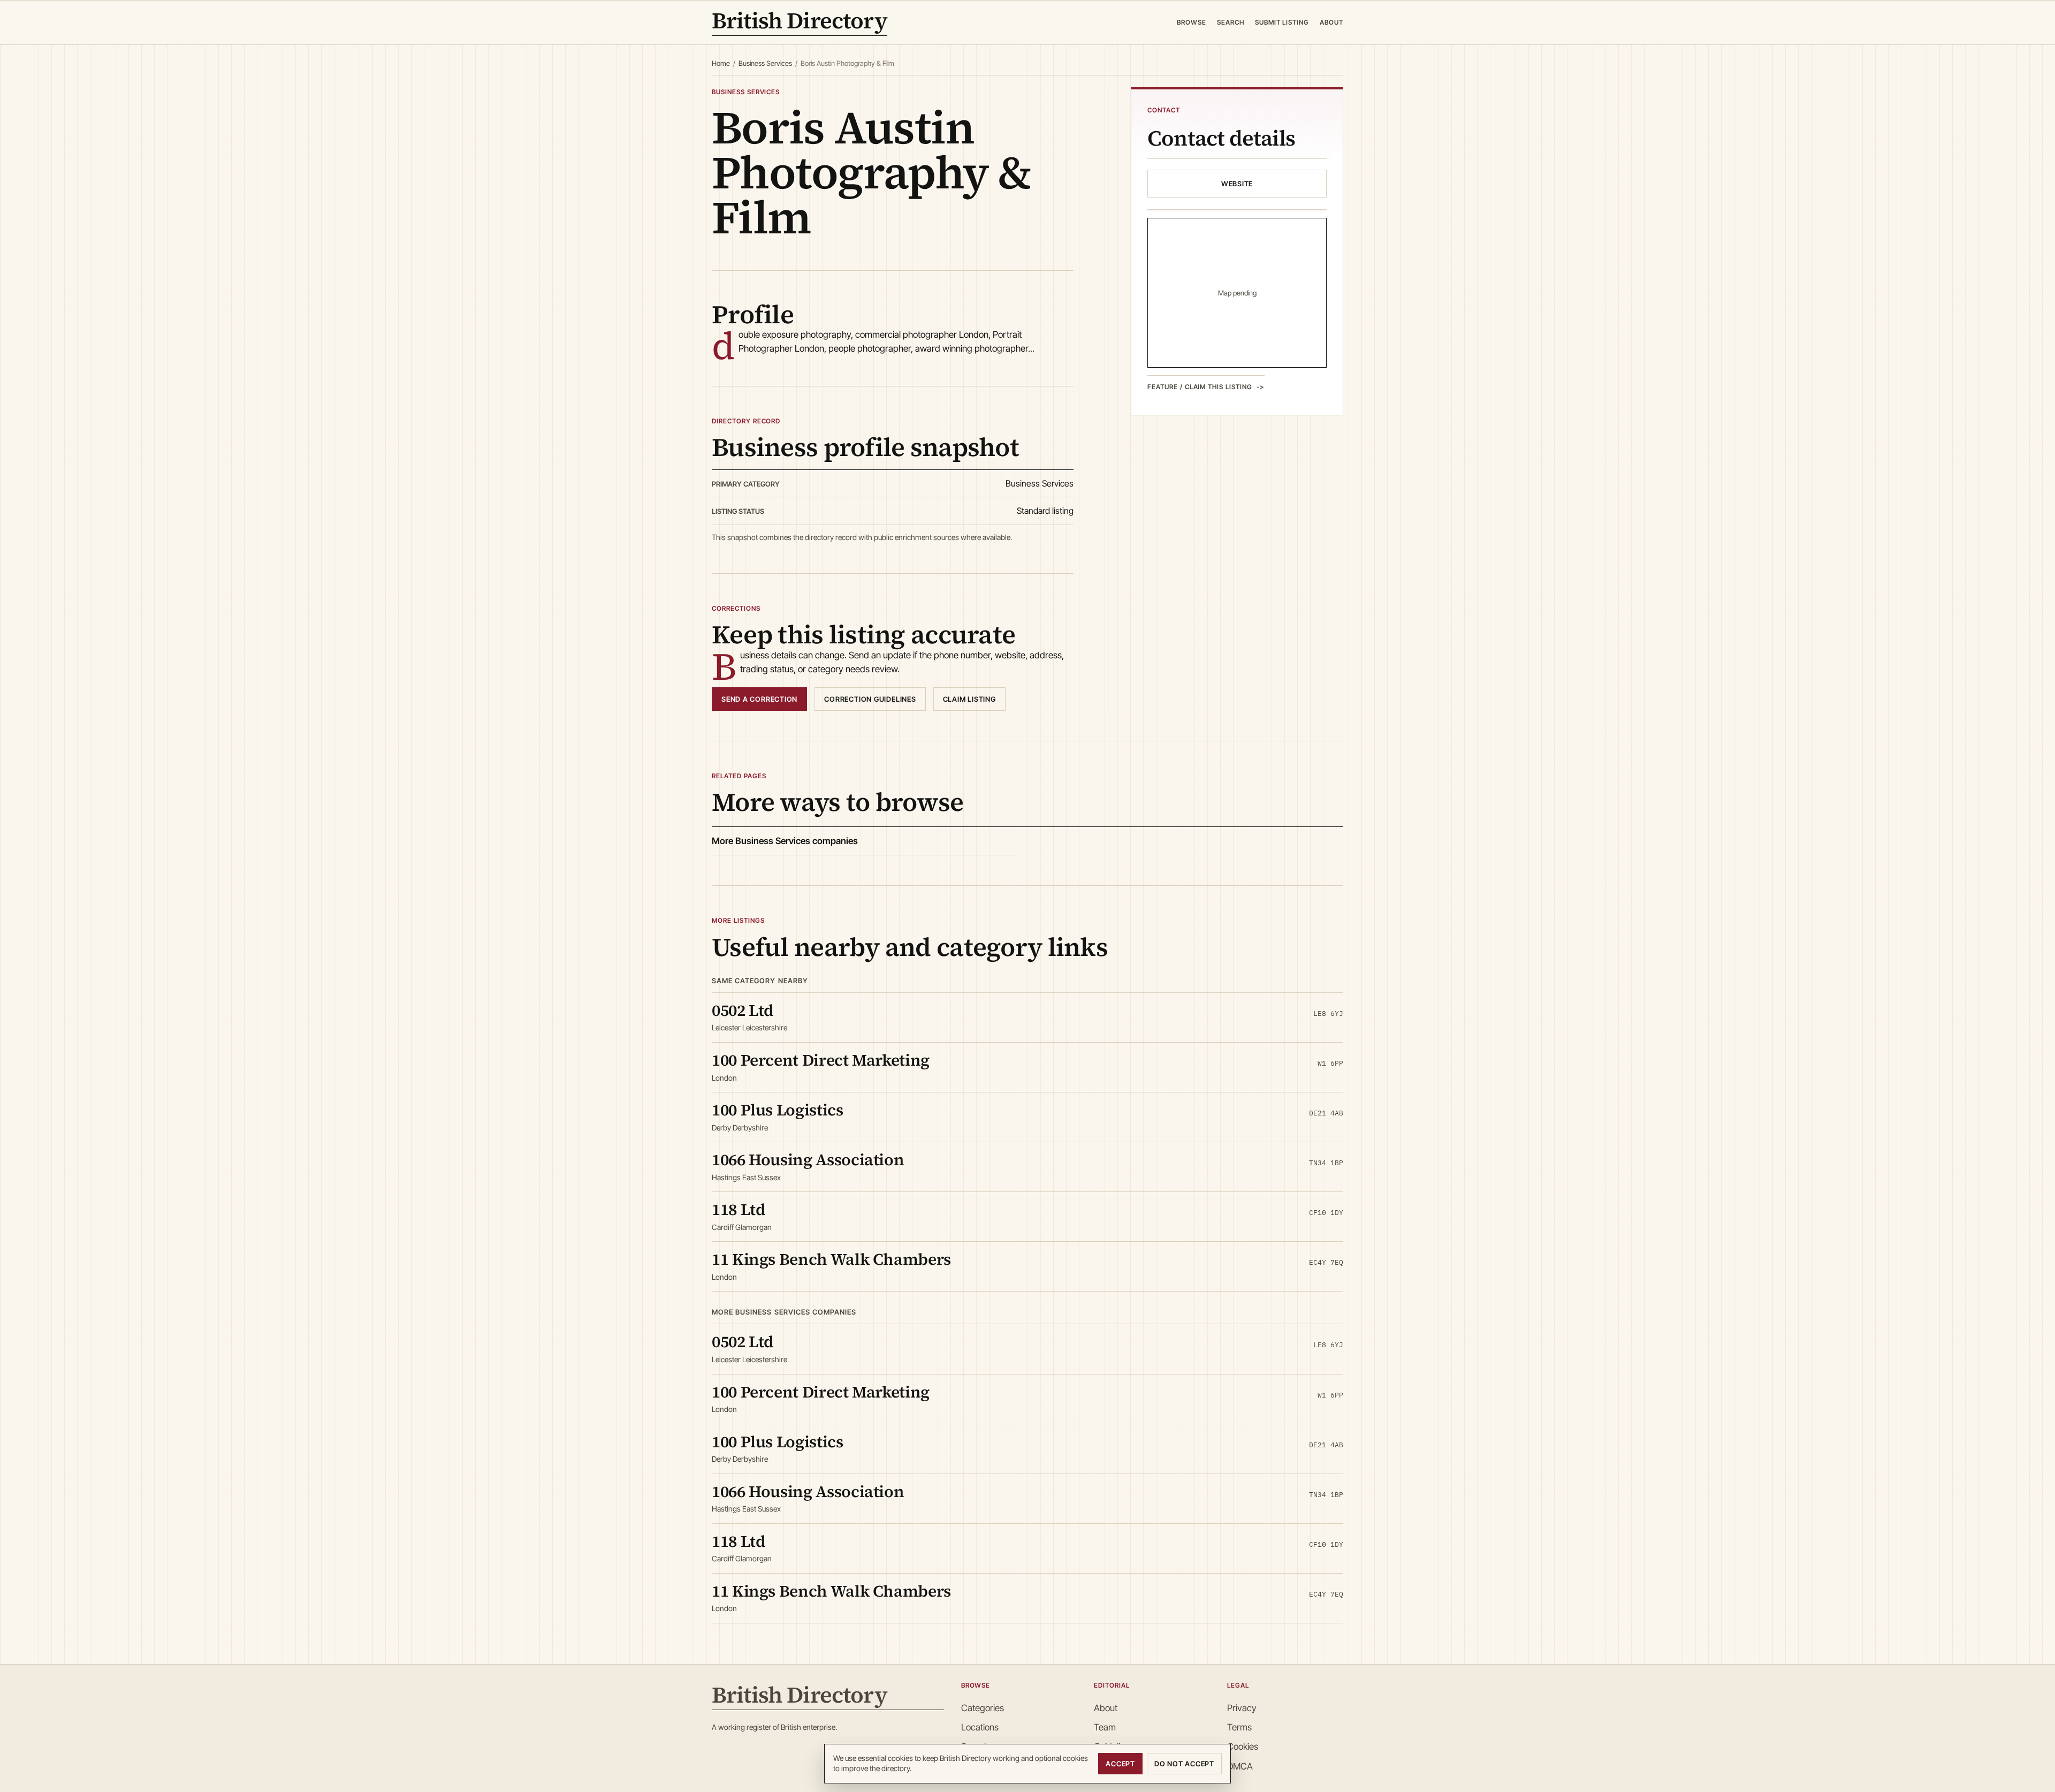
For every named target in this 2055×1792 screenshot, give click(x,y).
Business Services (765, 63)
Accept (1120, 1764)
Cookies (1243, 1747)
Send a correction (759, 699)
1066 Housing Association (808, 1160)
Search (1231, 22)
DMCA (1240, 1766)
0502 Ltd (743, 1010)
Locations (980, 1727)
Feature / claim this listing (1200, 387)
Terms (1239, 1727)
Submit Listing (1282, 22)
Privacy (1242, 1708)
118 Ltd (739, 1209)
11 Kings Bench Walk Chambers (831, 1259)
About (1331, 22)
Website (1237, 184)
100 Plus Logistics (778, 1110)
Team (1105, 1727)
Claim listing (969, 699)
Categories (983, 1708)
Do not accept (1184, 1764)
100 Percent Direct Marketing (821, 1060)
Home (721, 63)
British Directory (800, 22)
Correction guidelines (870, 699)
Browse (1192, 22)
